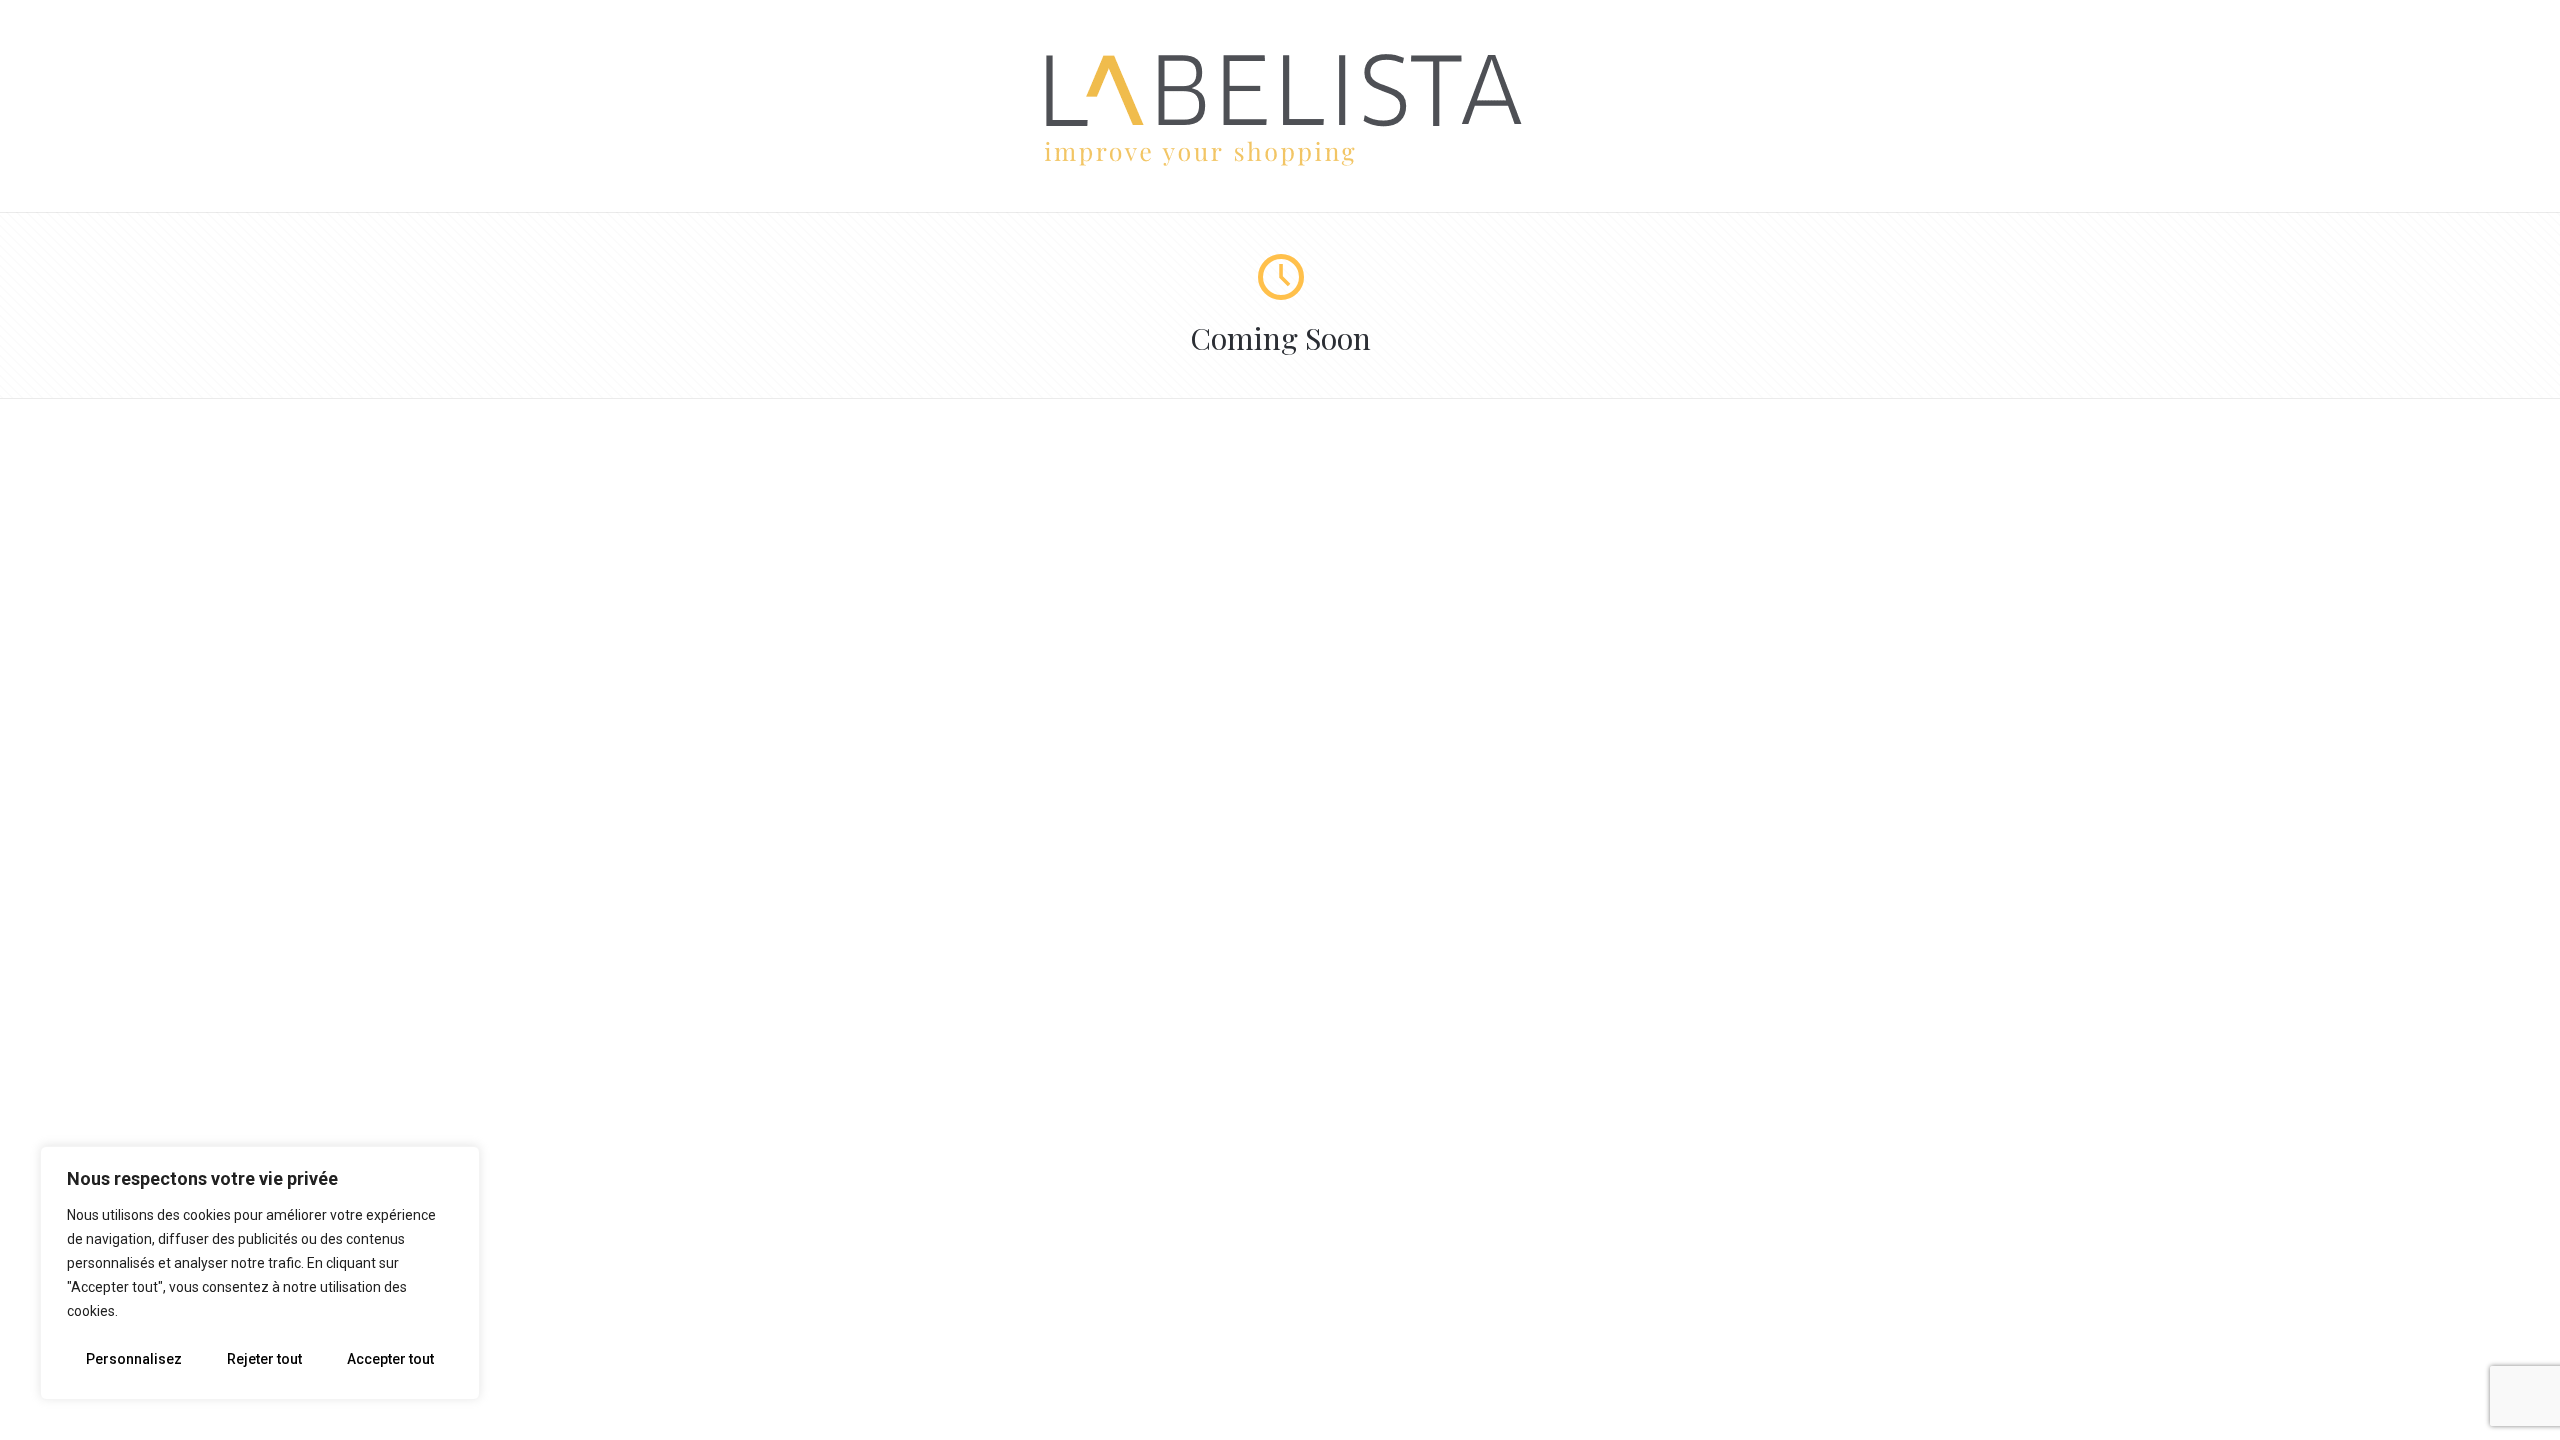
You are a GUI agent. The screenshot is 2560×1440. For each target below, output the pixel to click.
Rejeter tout (264, 1359)
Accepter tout (390, 1359)
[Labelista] (1280, 162)
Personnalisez (134, 1359)
